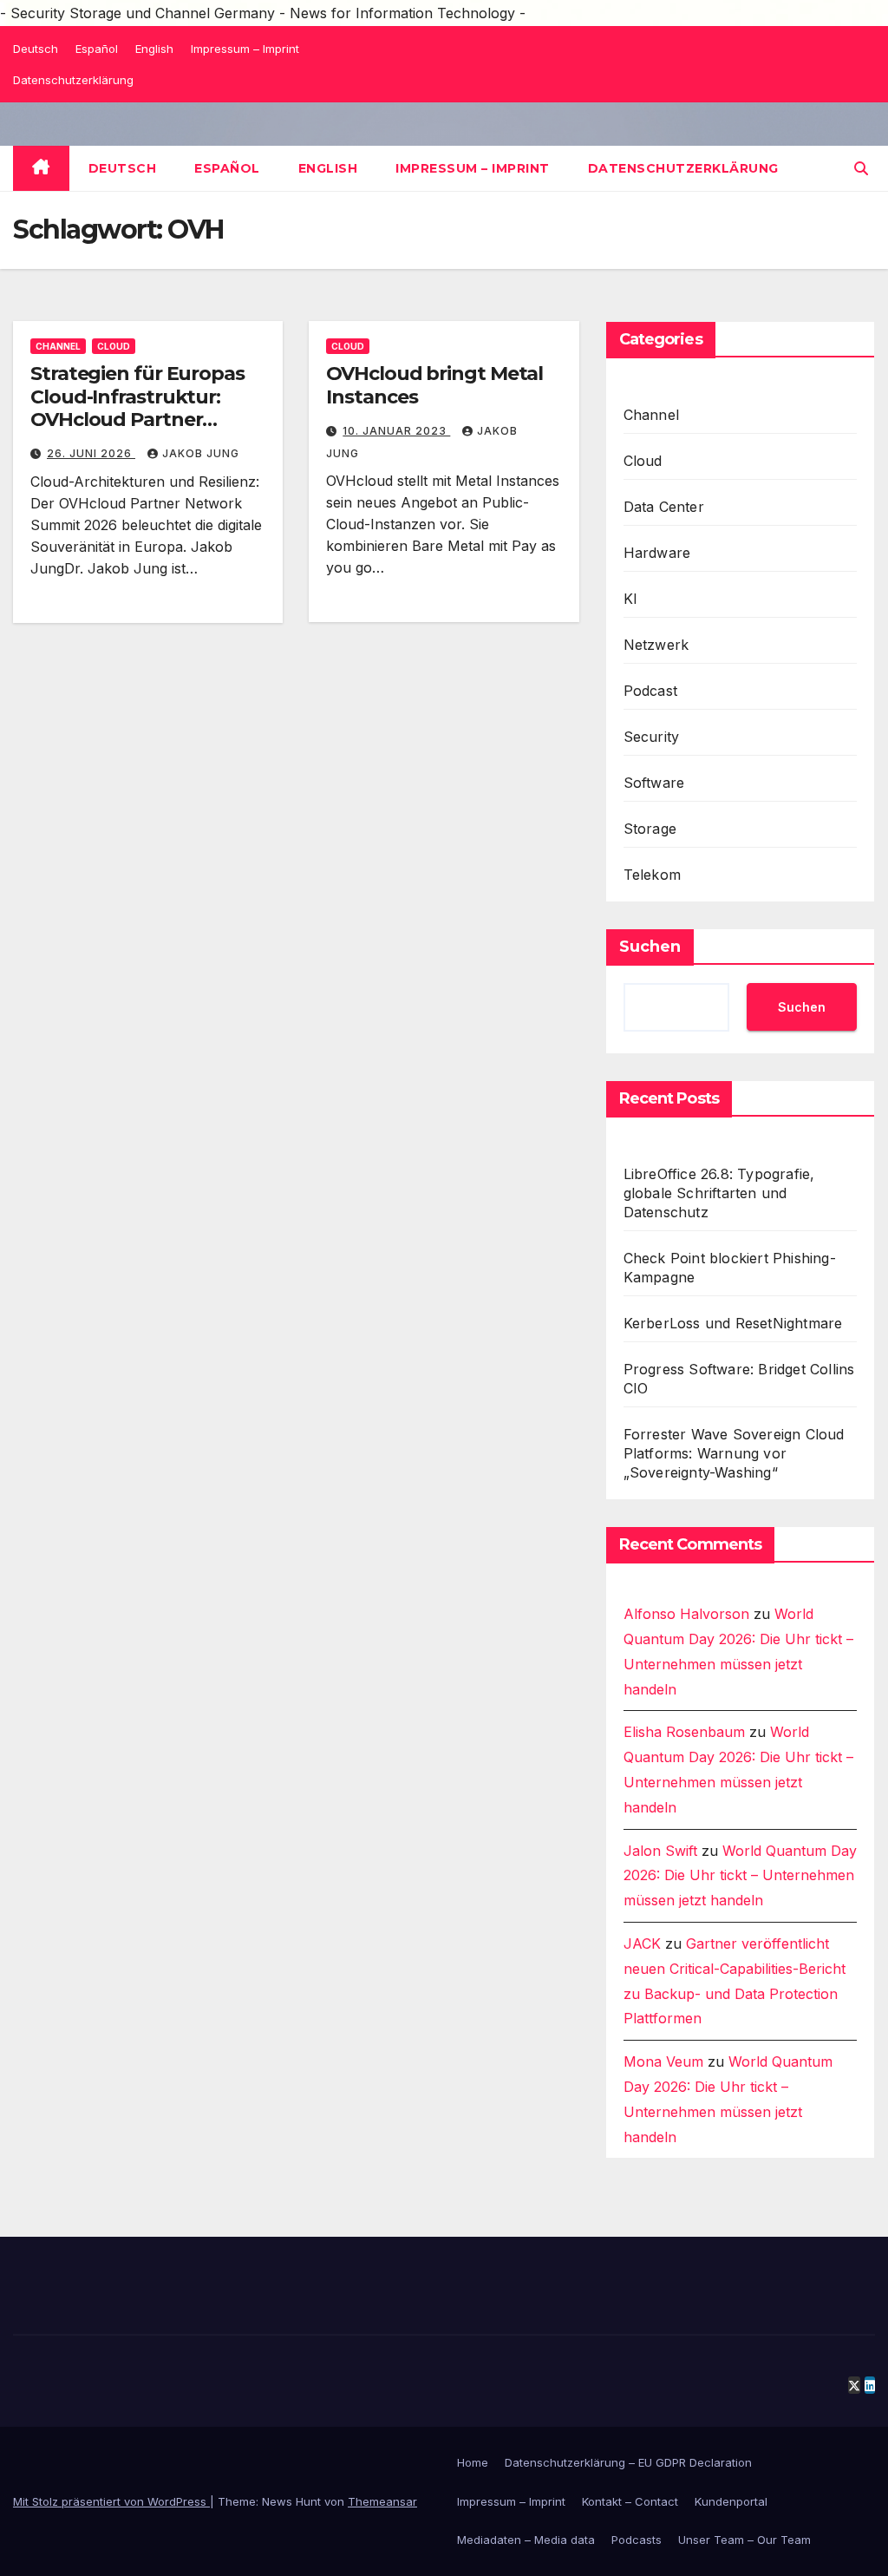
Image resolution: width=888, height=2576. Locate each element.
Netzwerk (656, 645)
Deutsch (36, 49)
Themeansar (382, 2501)
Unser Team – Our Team (744, 2540)
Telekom (652, 875)
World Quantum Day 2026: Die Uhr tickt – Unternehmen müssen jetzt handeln (740, 1876)
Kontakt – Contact (630, 2501)
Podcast (650, 691)
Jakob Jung (201, 453)
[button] (861, 168)
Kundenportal (731, 2501)
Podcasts (637, 2540)
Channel (58, 346)
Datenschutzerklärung (73, 80)
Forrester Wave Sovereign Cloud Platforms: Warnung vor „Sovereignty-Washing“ (734, 1453)
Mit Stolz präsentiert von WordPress (111, 2501)
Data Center (664, 507)
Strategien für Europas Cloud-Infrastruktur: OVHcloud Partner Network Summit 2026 (137, 408)
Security (652, 737)
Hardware (657, 553)
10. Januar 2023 (396, 431)
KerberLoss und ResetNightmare (733, 1323)
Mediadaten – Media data (526, 2540)
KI (630, 599)
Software (654, 783)
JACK (642, 1943)
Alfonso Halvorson (686, 1614)
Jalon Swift (660, 1851)
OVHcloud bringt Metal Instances (434, 385)
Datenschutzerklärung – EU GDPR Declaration (628, 2462)
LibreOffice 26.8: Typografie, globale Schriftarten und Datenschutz (719, 1193)
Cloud (114, 346)
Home (473, 2462)
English (154, 49)
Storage (650, 829)
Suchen (650, 947)
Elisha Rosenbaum (684, 1732)
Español (97, 49)
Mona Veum (663, 2061)
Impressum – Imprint (245, 49)
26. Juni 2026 (91, 453)
